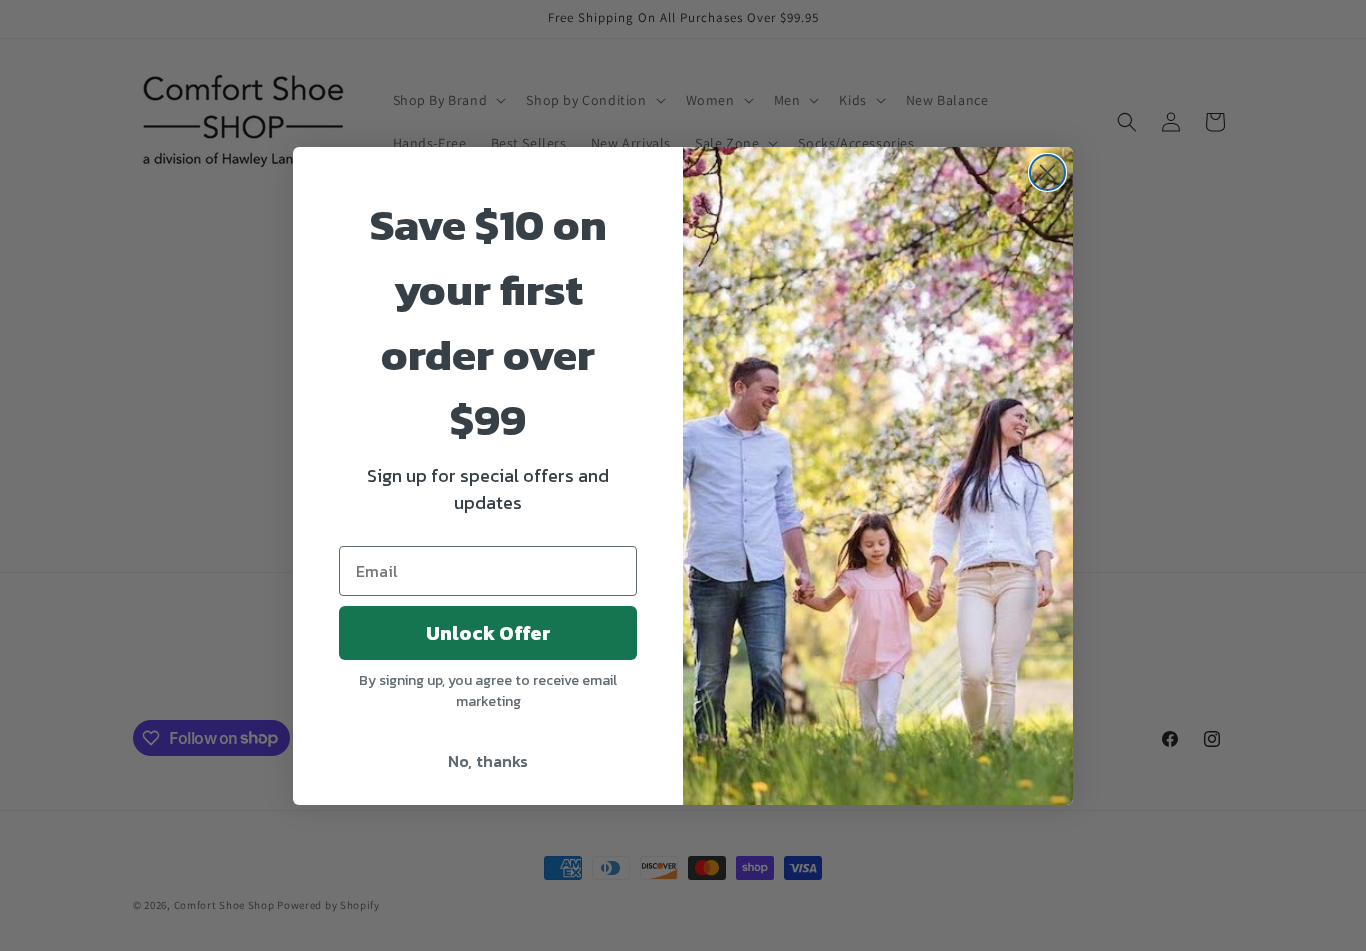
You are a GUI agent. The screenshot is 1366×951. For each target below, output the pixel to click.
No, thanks (488, 761)
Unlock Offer (488, 633)
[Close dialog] (1047, 172)
